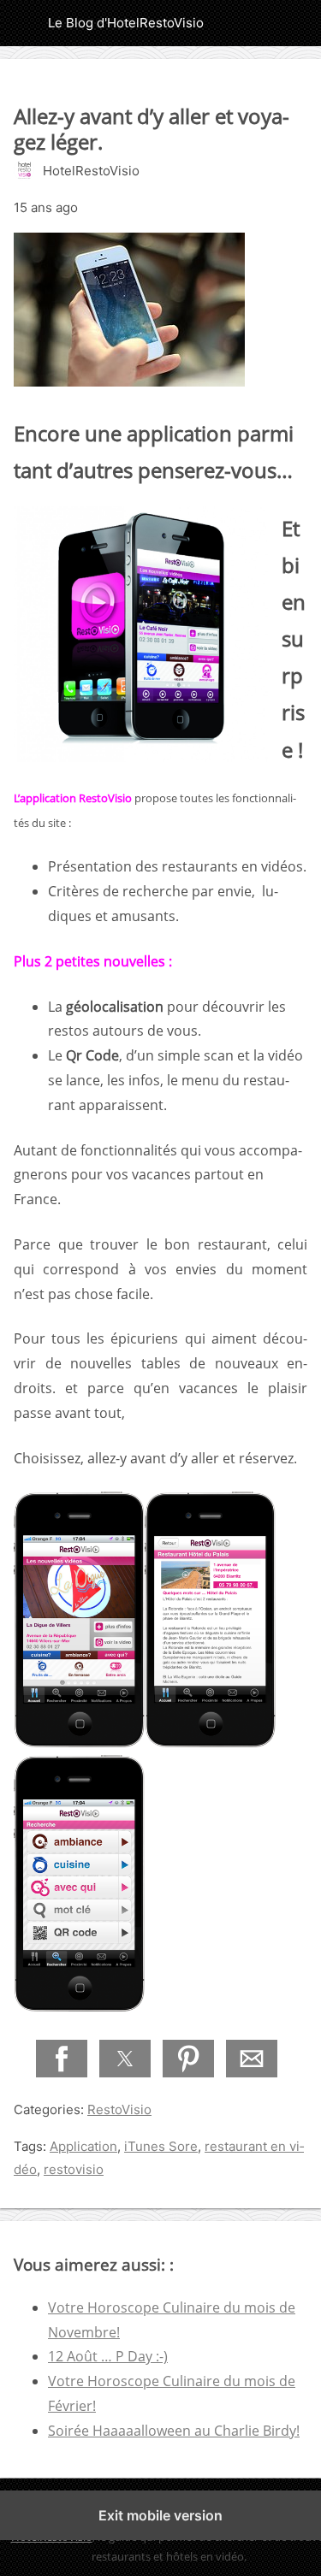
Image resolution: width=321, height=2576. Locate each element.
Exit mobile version (160, 2515)
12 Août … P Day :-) (108, 2356)
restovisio (74, 2169)
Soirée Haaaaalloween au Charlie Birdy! (174, 2431)
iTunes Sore (161, 2146)
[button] (62, 2059)
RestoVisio (119, 2109)
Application (83, 2146)
